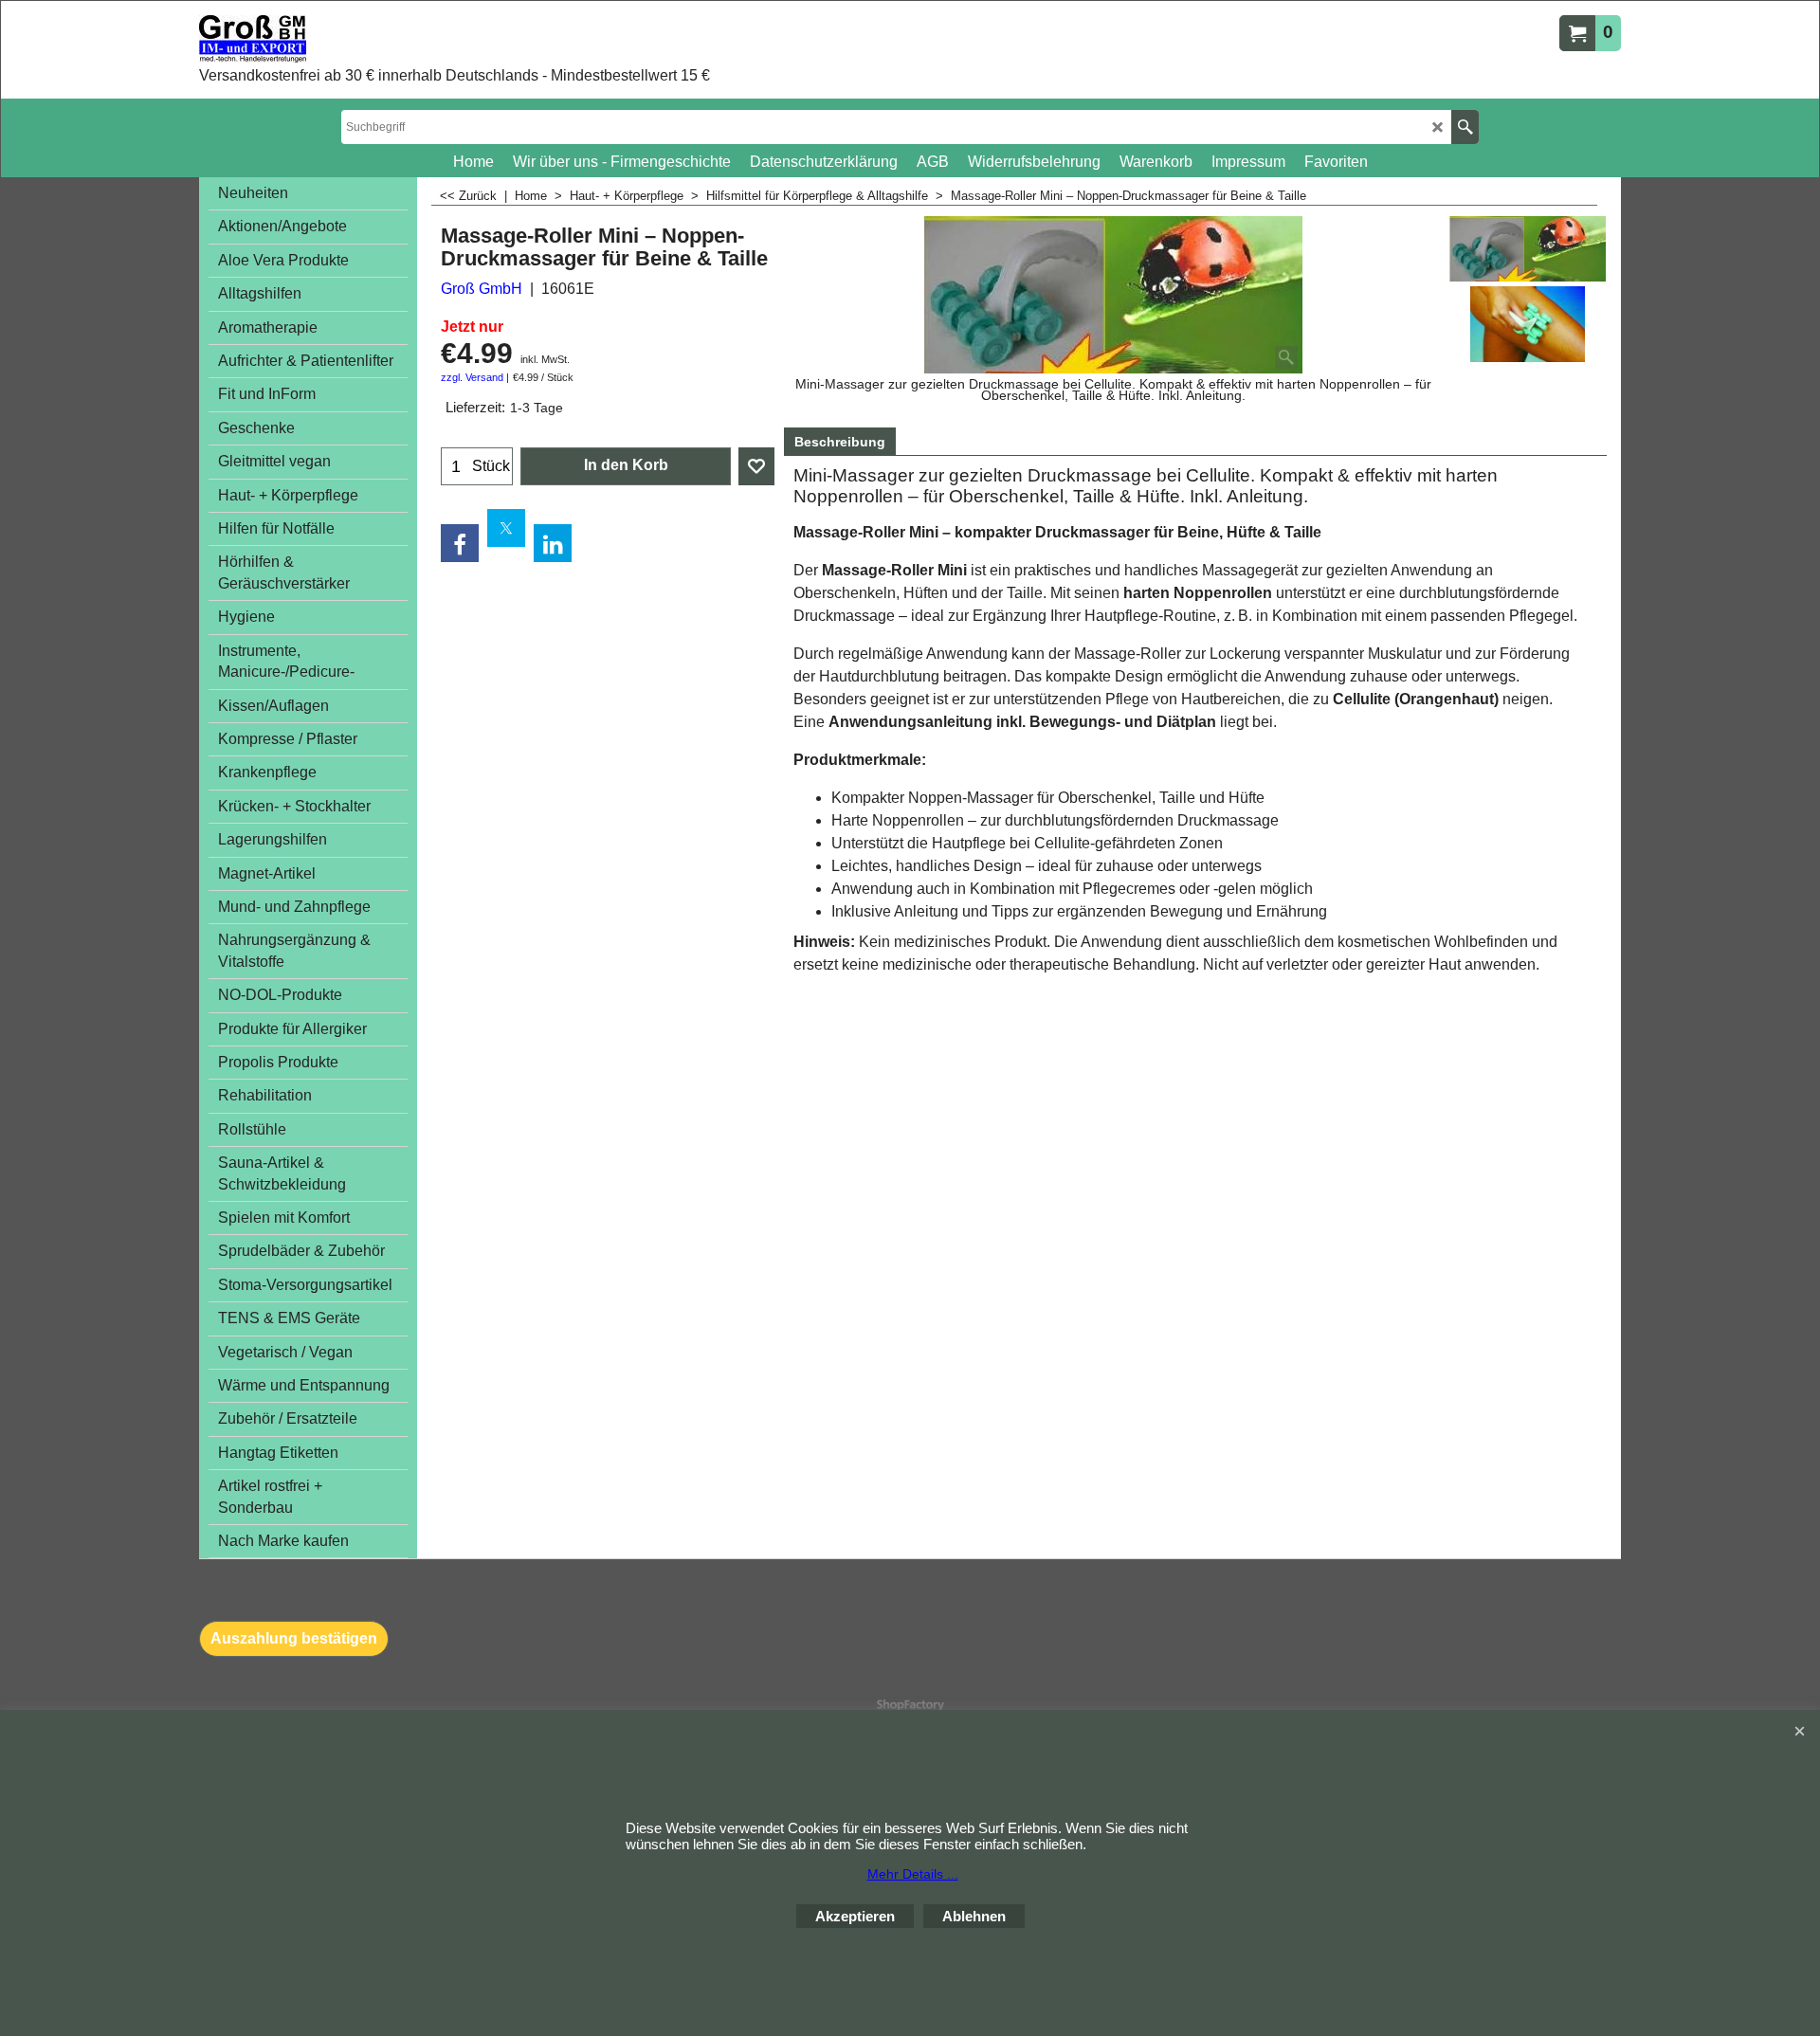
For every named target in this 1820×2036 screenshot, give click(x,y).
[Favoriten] (756, 466)
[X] (506, 528)
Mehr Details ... (913, 1874)
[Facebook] (460, 543)
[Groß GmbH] (412, 39)
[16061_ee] (1528, 324)
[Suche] (1465, 127)
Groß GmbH (482, 289)
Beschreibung (840, 442)
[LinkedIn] (553, 543)
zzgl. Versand (472, 377)
